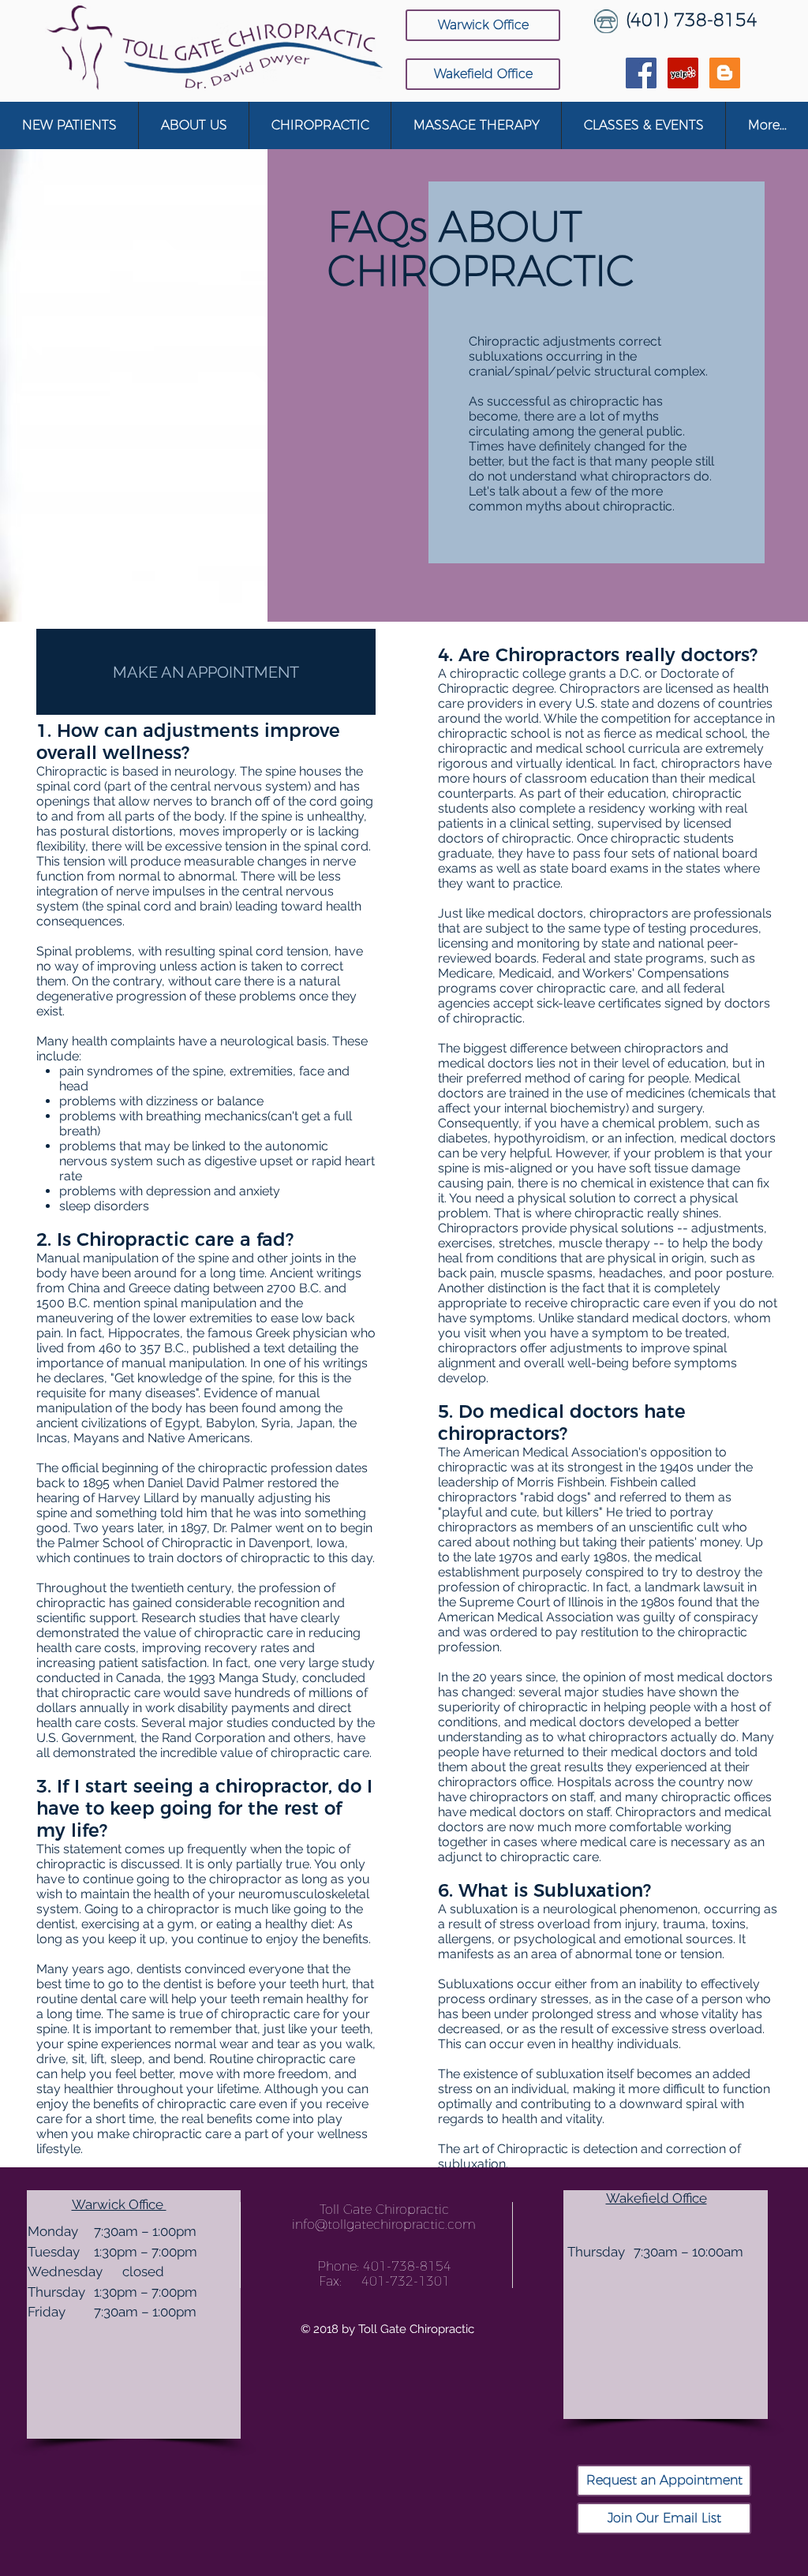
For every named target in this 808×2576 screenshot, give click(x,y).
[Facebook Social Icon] (641, 73)
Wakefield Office (656, 2198)
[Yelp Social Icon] (683, 73)
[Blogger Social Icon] (725, 73)
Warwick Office (119, 2204)
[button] (193, 125)
